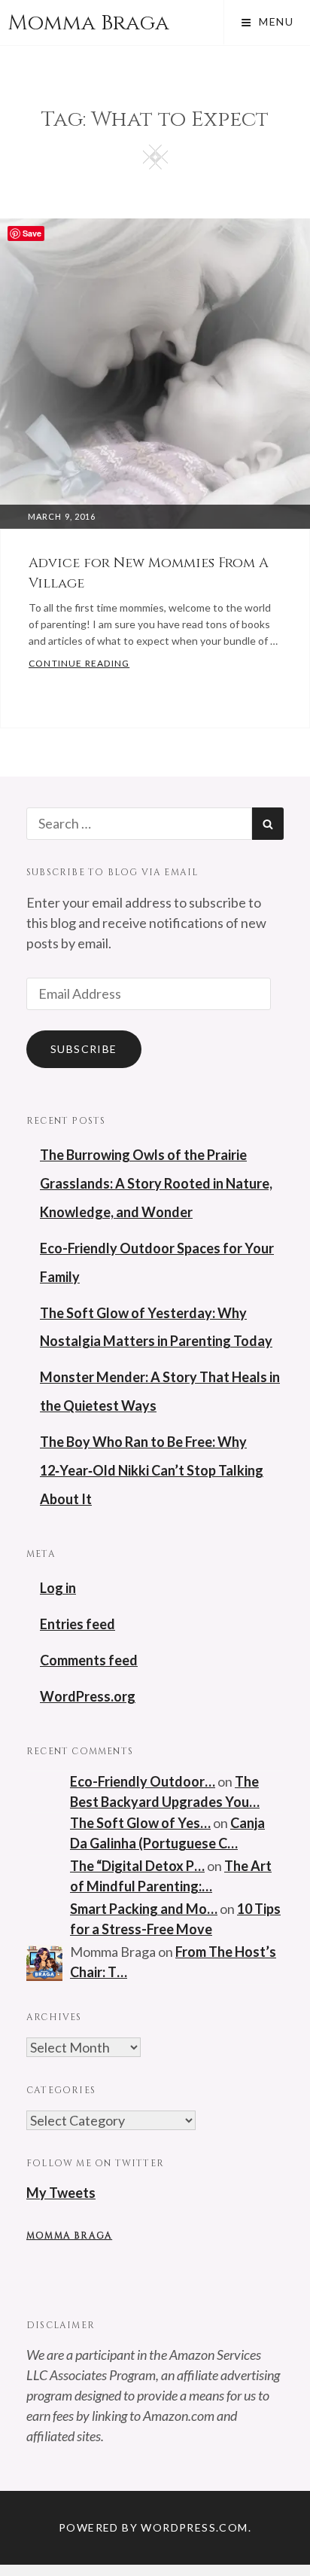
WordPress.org (88, 1696)
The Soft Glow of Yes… (140, 1823)
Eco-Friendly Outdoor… (143, 1781)
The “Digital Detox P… (137, 1866)
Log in (58, 1588)
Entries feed (77, 1624)
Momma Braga (88, 23)
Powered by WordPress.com (153, 2527)
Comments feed (89, 1660)
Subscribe (84, 1049)
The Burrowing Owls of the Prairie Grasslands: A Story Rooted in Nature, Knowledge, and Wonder (156, 1183)
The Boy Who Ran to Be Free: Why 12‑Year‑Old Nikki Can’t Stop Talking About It (152, 1470)
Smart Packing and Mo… (144, 1909)
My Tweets (61, 2193)
